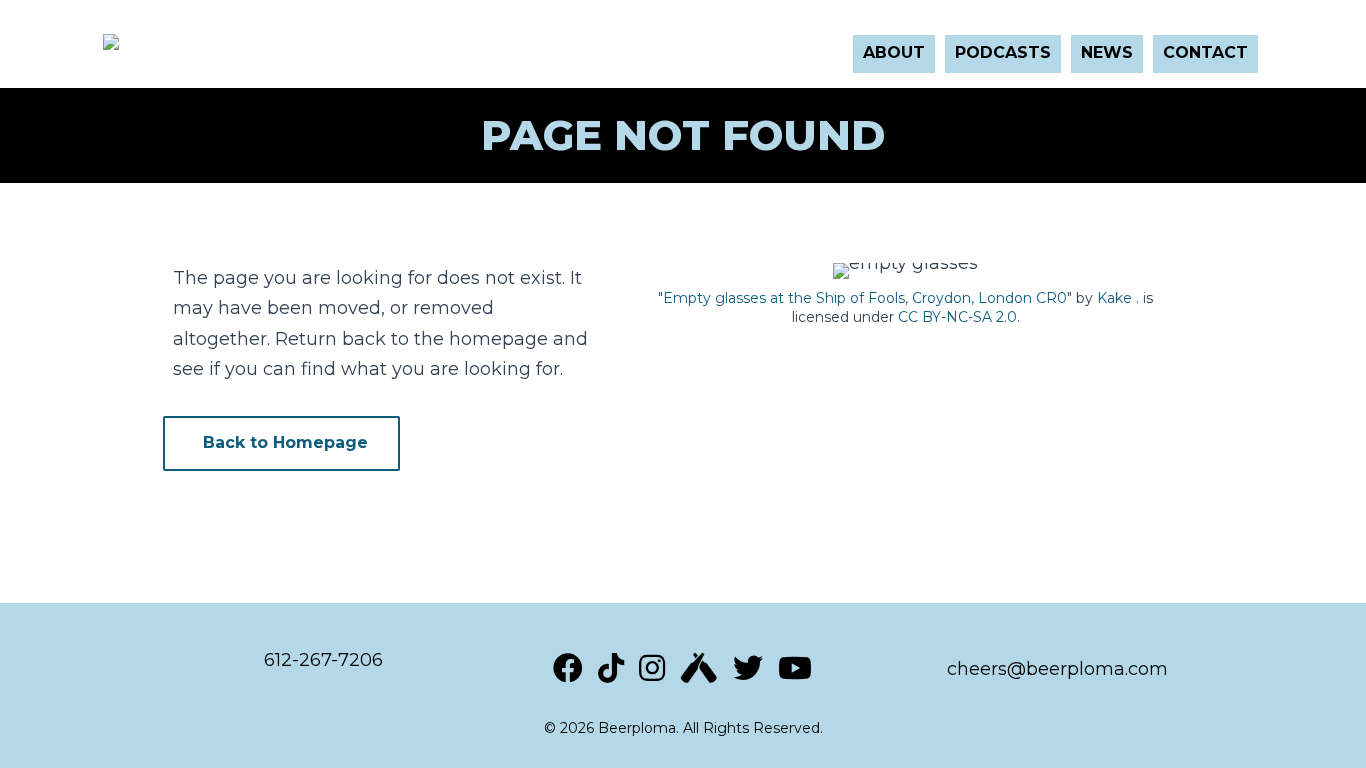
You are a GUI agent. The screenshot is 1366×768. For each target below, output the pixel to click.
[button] (281, 443)
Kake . (1118, 298)
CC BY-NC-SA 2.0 (957, 317)
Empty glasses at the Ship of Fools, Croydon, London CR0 (865, 298)
